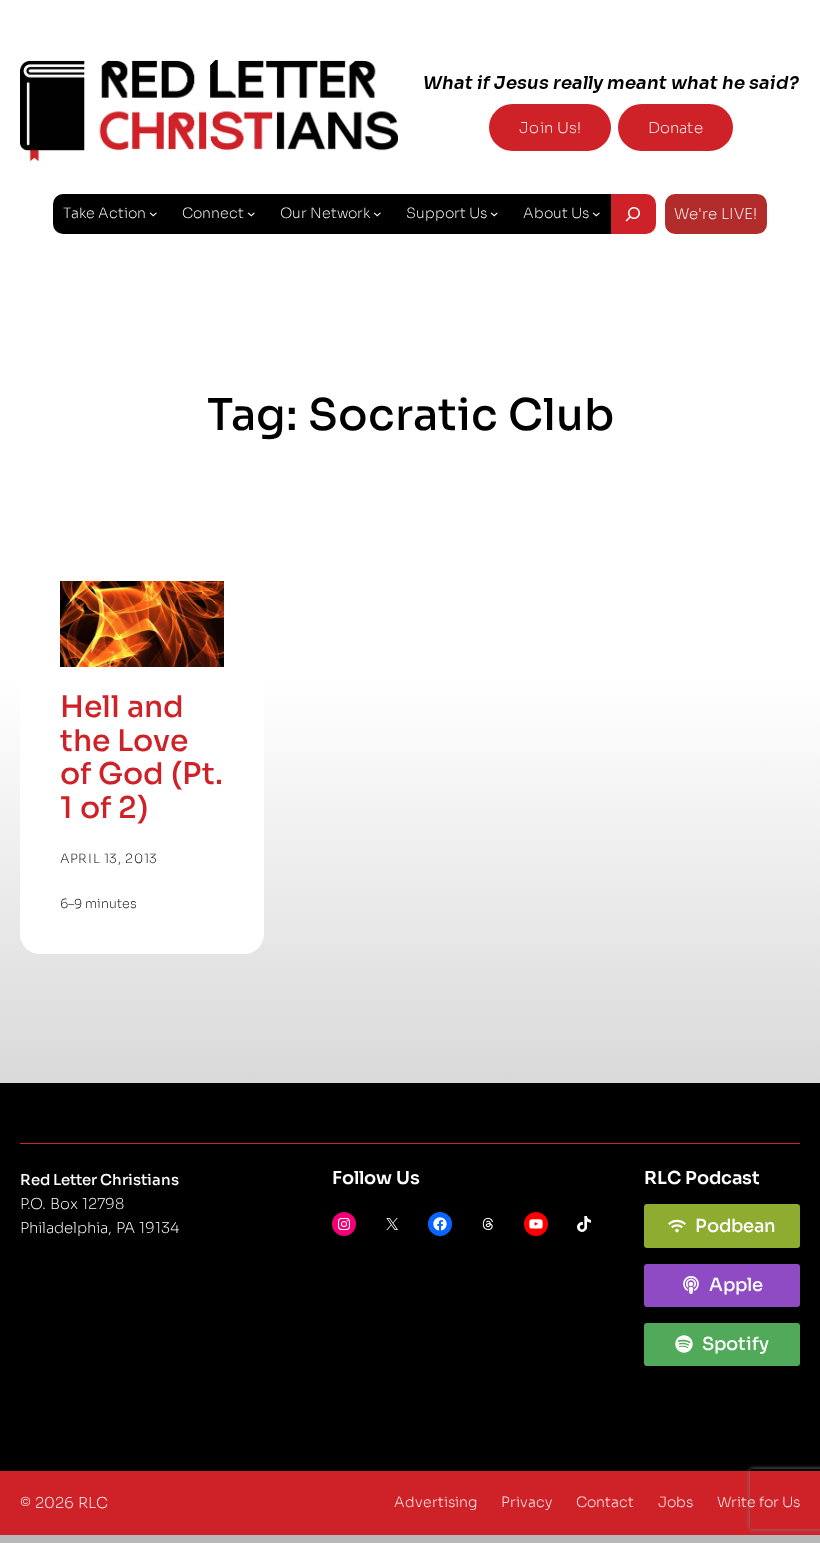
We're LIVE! (715, 213)
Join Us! (550, 127)
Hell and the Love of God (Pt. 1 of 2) (141, 758)
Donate (675, 127)
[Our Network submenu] (377, 213)
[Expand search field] (633, 214)
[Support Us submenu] (494, 213)
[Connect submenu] (251, 213)
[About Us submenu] (596, 213)
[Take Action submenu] (153, 213)
